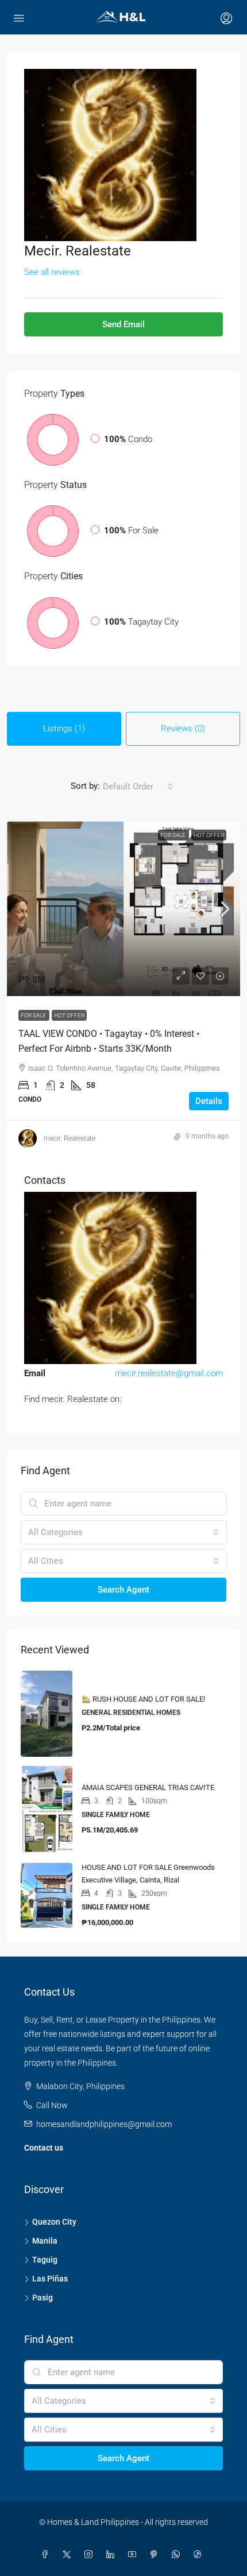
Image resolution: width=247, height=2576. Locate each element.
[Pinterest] (156, 2555)
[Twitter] (69, 2555)
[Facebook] (47, 2555)
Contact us (44, 2148)
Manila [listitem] (45, 2241)
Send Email (123, 324)
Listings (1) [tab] (64, 729)
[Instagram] (91, 2555)
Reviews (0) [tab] (183, 729)
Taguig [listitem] (45, 2260)
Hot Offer (209, 835)
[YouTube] (134, 2555)
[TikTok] (200, 2555)
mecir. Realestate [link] (70, 1138)
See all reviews (52, 272)
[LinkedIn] (113, 2555)
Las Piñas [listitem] (50, 2279)
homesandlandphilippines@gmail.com (104, 2124)
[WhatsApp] (178, 2555)
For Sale (173, 835)
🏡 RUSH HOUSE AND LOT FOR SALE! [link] (143, 1699)
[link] (123, 909)
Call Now (52, 2105)
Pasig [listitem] (43, 2298)
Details (209, 1101)
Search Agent (123, 1590)
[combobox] (138, 787)
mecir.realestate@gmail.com (169, 1373)
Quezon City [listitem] (54, 2222)
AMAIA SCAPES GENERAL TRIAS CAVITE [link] (148, 1787)
